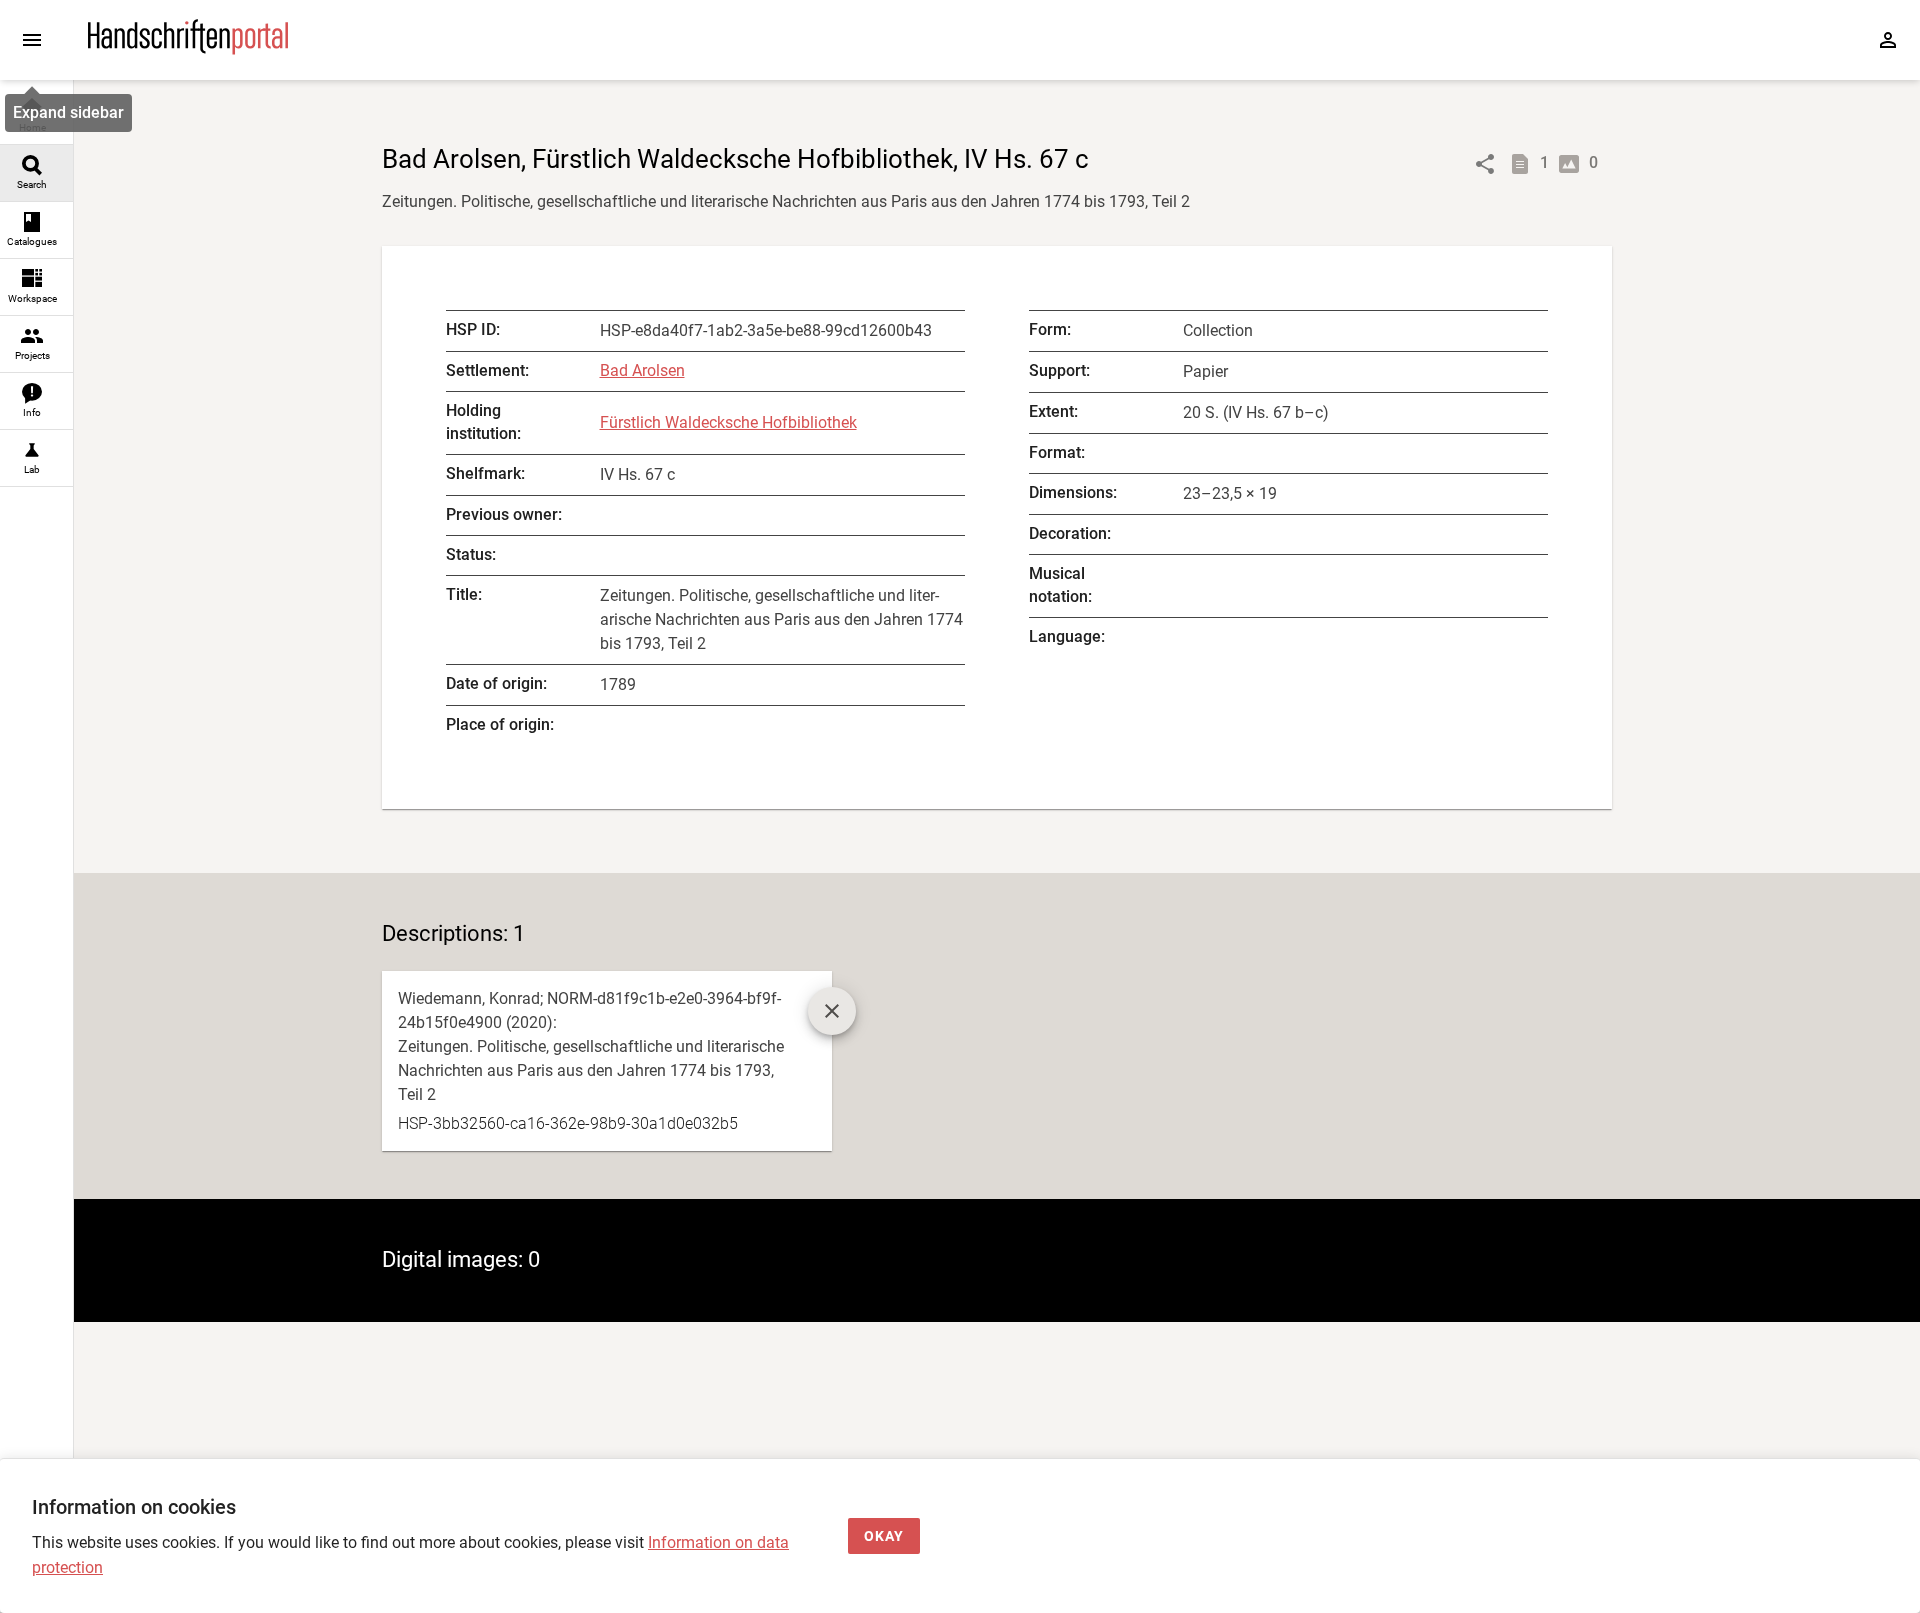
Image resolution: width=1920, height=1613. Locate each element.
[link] (36, 116)
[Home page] (188, 49)
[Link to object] (1485, 164)
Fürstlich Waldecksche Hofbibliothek (728, 422)
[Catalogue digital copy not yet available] (832, 1011)
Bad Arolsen (642, 370)
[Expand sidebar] (32, 40)
